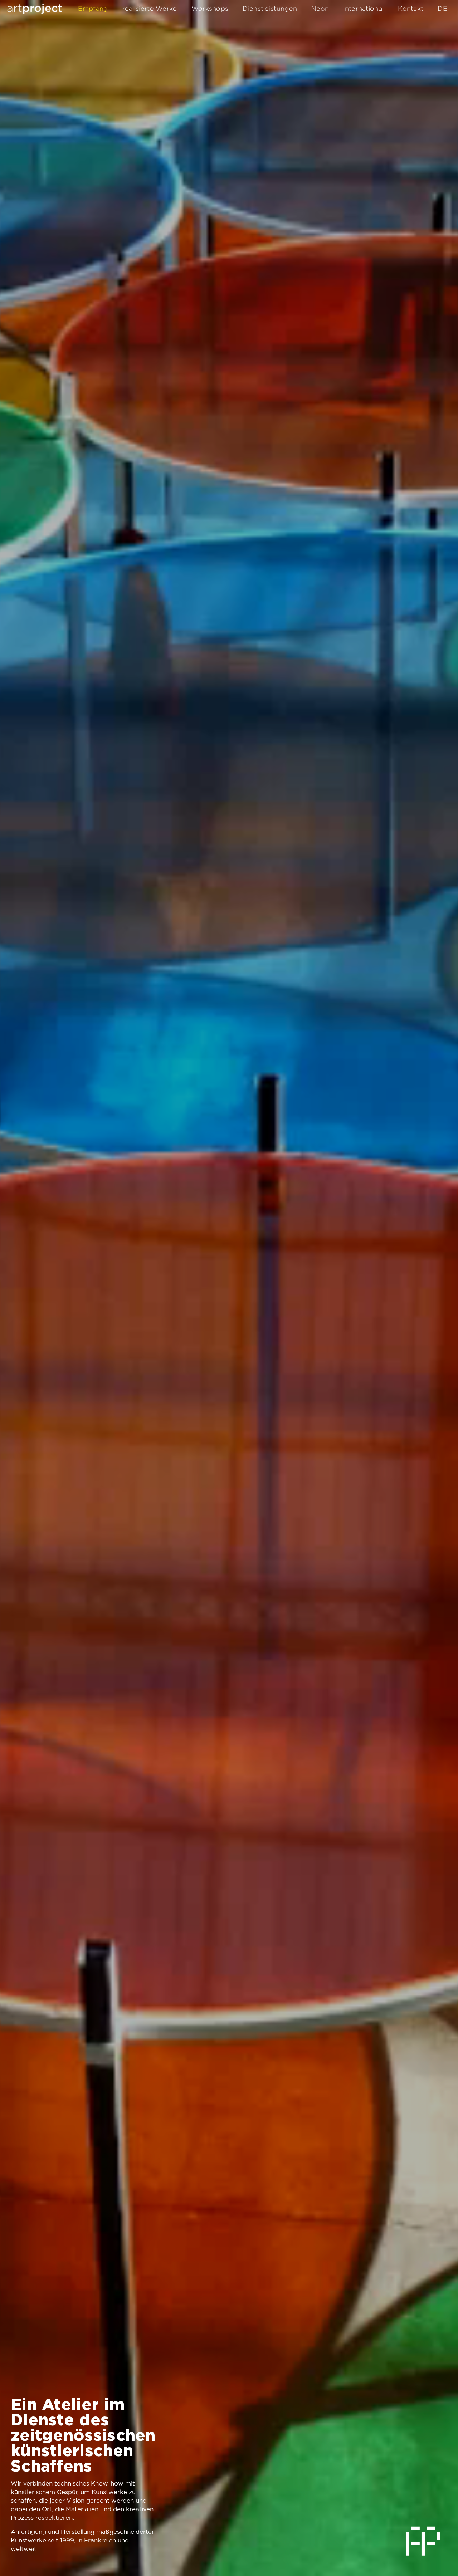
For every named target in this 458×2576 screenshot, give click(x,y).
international (363, 8)
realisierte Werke (150, 8)
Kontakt (411, 8)
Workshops (210, 8)
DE (442, 8)
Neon (320, 8)
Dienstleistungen (270, 8)
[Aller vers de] (35, 9)
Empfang (93, 8)
